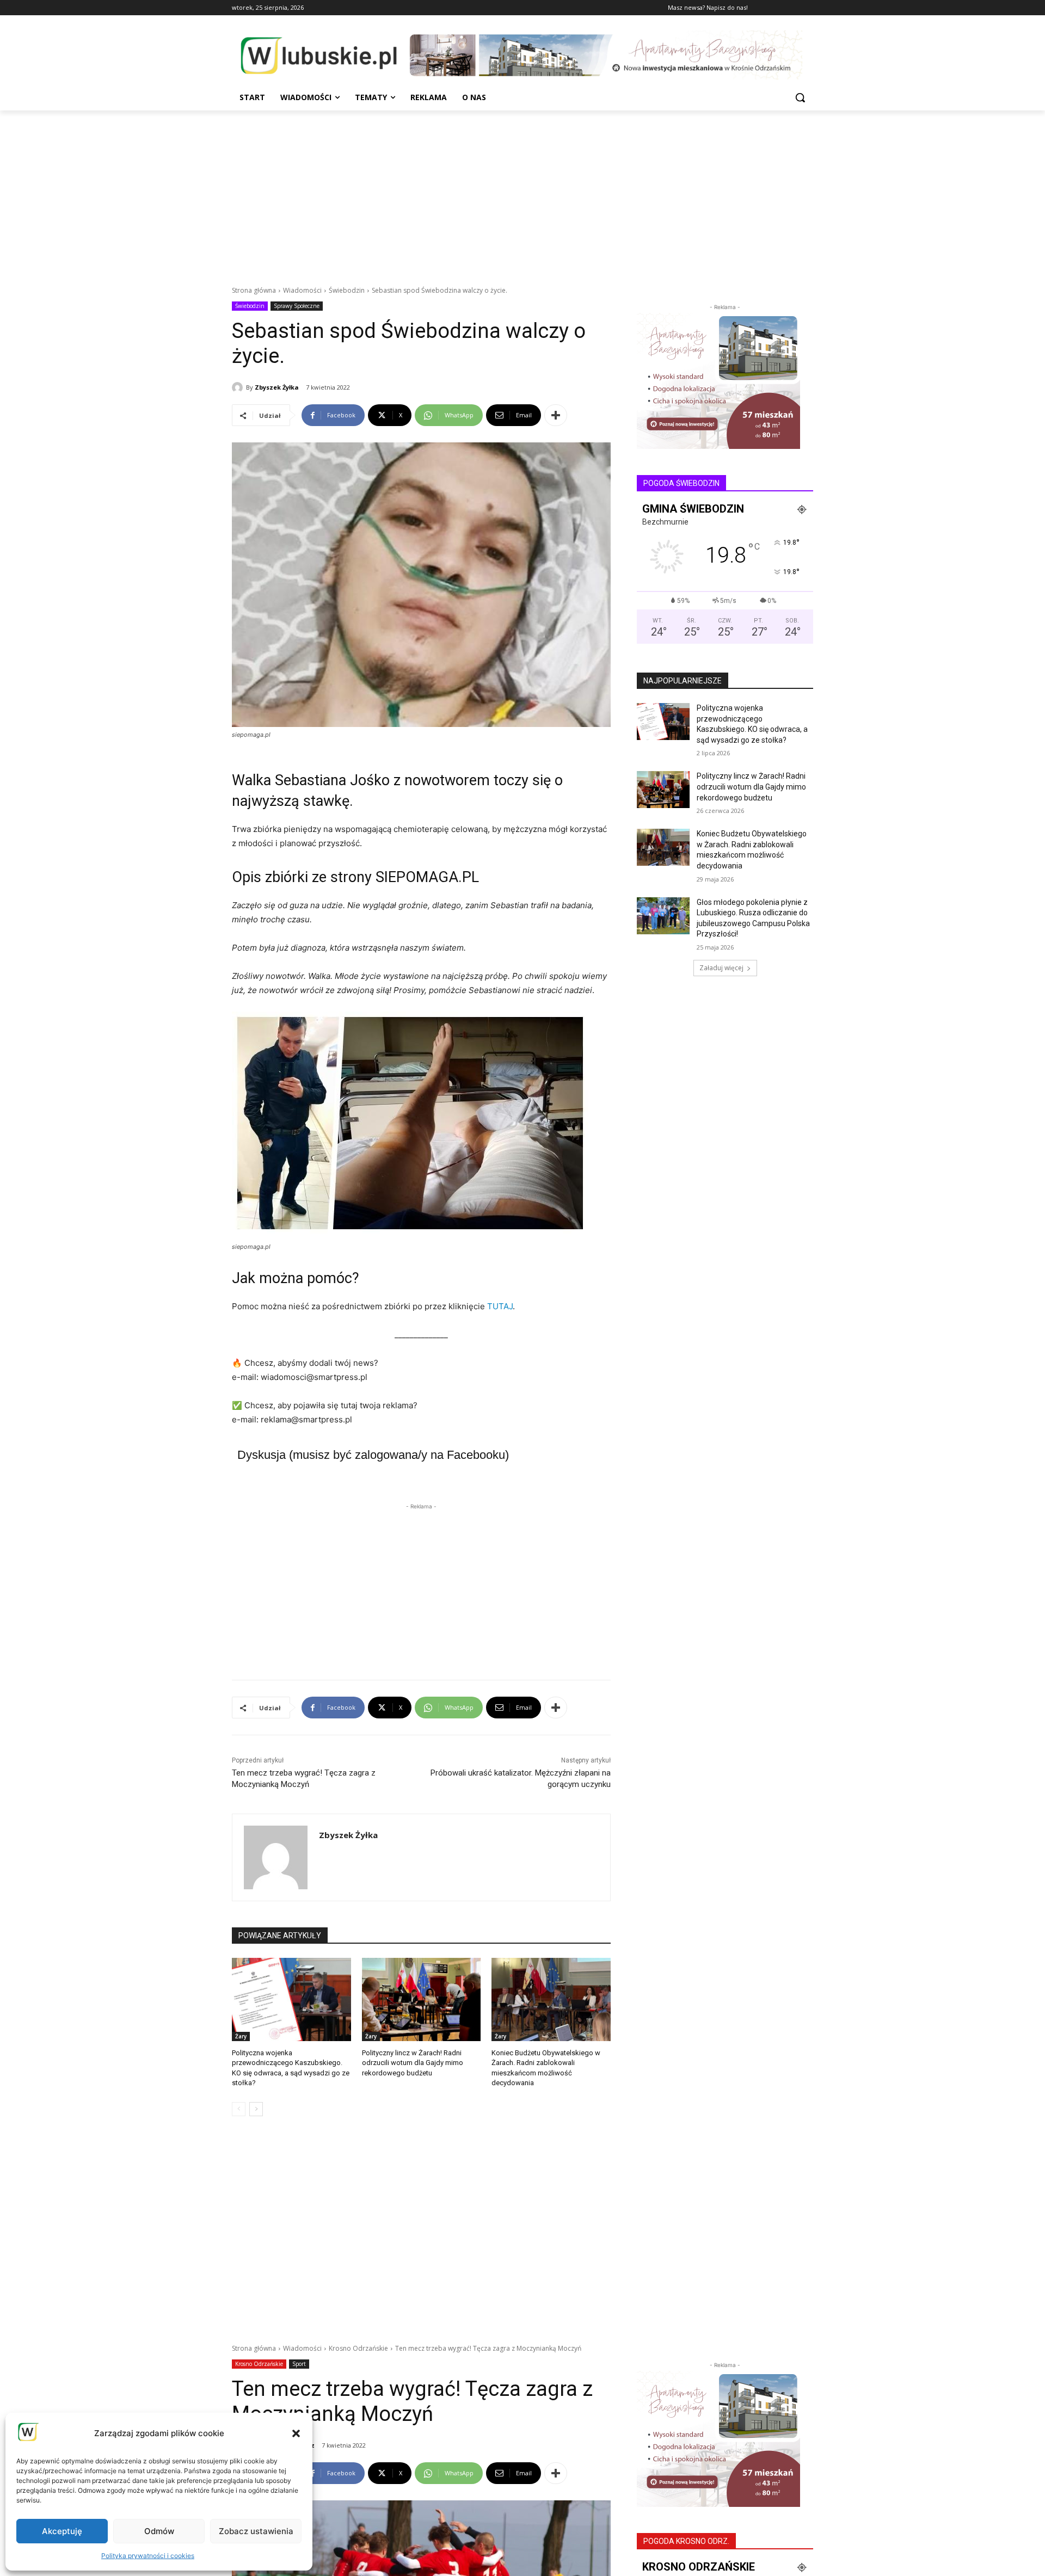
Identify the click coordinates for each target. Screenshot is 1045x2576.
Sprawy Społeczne (297, 306)
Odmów (159, 2531)
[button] (296, 2433)
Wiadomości (302, 290)
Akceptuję (62, 2531)
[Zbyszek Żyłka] (239, 387)
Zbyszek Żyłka (277, 387)
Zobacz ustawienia (256, 2531)
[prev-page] (239, 2109)
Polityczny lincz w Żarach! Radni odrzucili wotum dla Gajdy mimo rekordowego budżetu (413, 2063)
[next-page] (256, 2109)
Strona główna (254, 290)
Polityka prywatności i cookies (148, 2556)
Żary (241, 2036)
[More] (556, 415)
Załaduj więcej (721, 968)
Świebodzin (347, 290)
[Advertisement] (522, 192)
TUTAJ (500, 1306)
